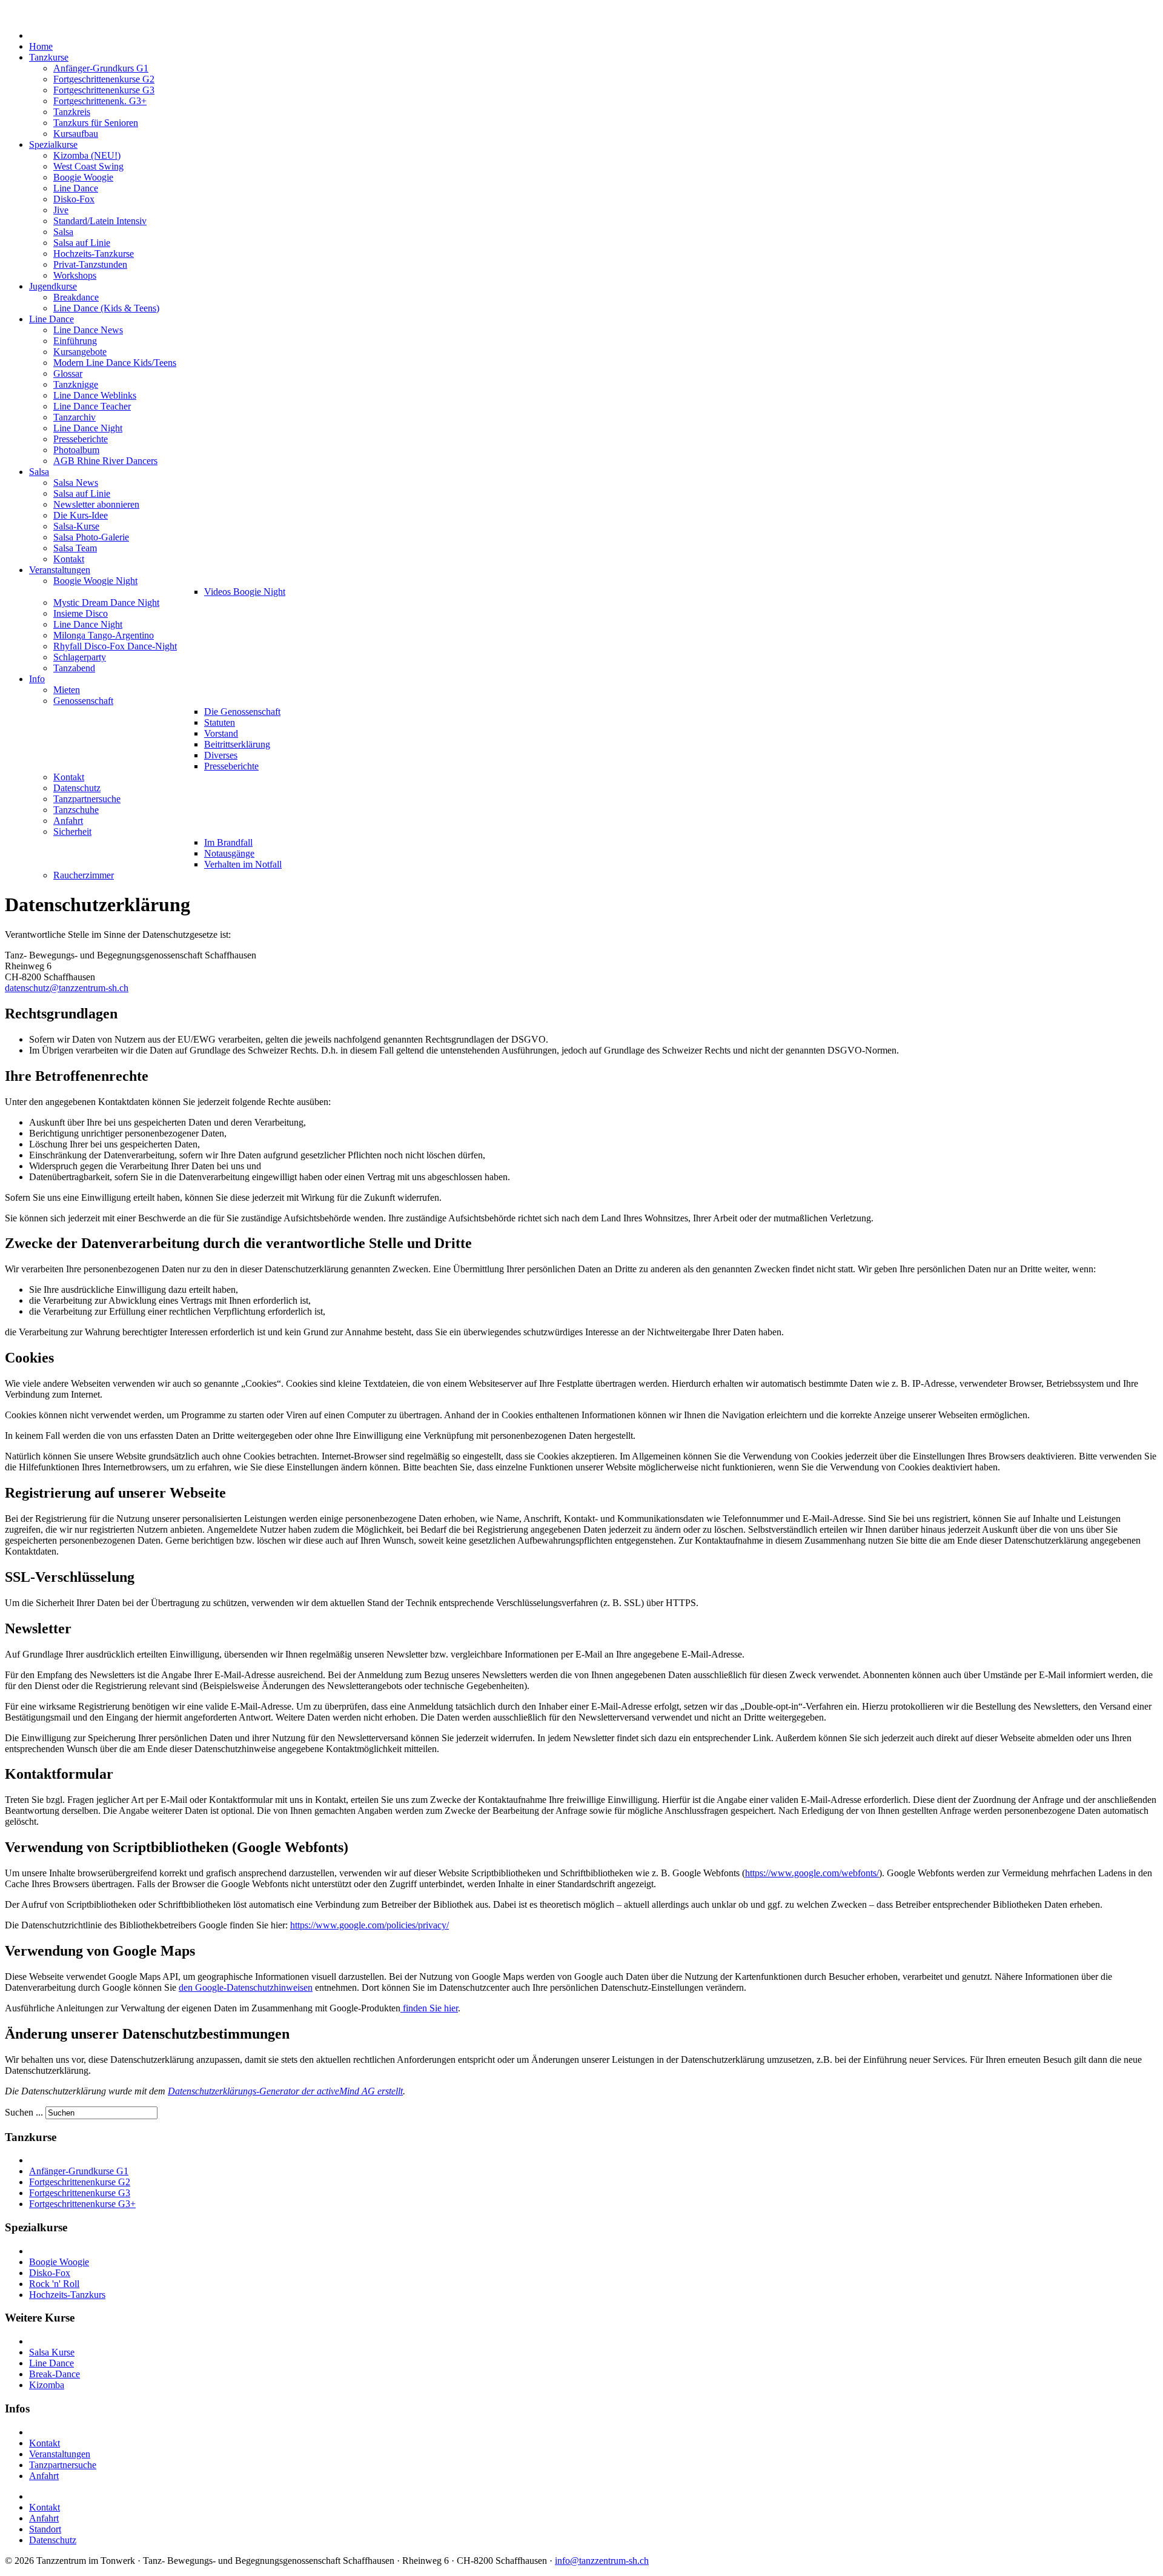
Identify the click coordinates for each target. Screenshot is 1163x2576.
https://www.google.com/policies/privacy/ (369, 1925)
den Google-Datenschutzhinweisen (246, 1987)
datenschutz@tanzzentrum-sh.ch (67, 988)
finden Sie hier (429, 2008)
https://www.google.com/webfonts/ (812, 1873)
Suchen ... (24, 2112)
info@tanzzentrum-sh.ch (602, 2561)
